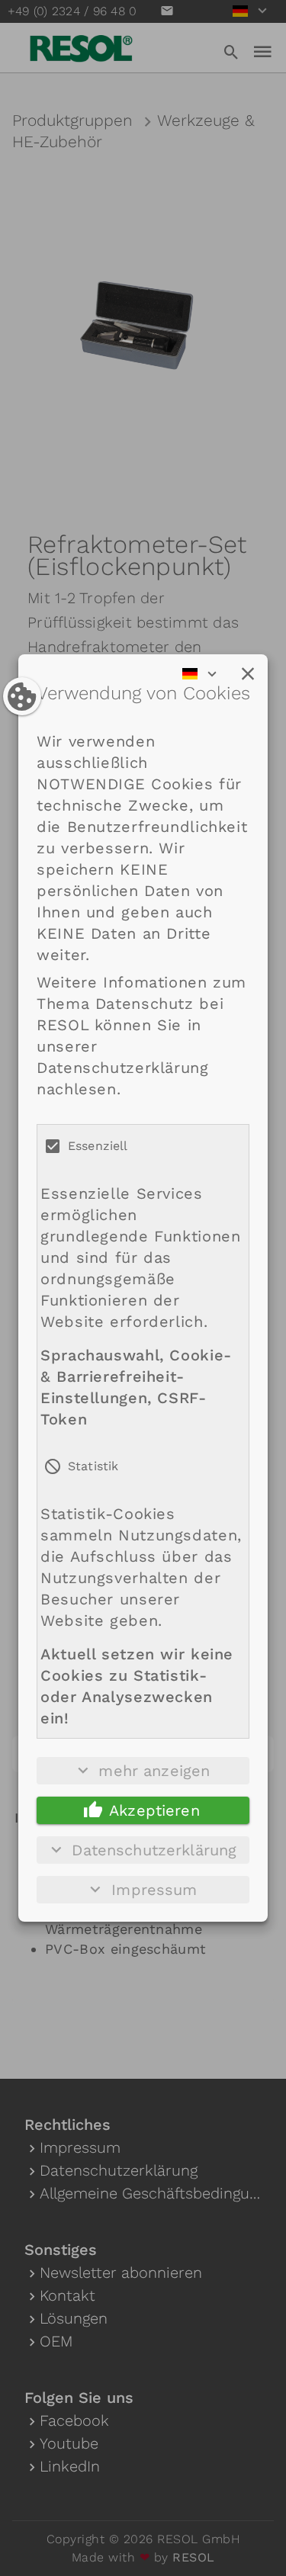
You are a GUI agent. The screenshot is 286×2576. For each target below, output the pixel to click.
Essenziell (98, 1146)
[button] (248, 674)
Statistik (93, 1466)
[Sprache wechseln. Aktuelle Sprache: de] (204, 674)
